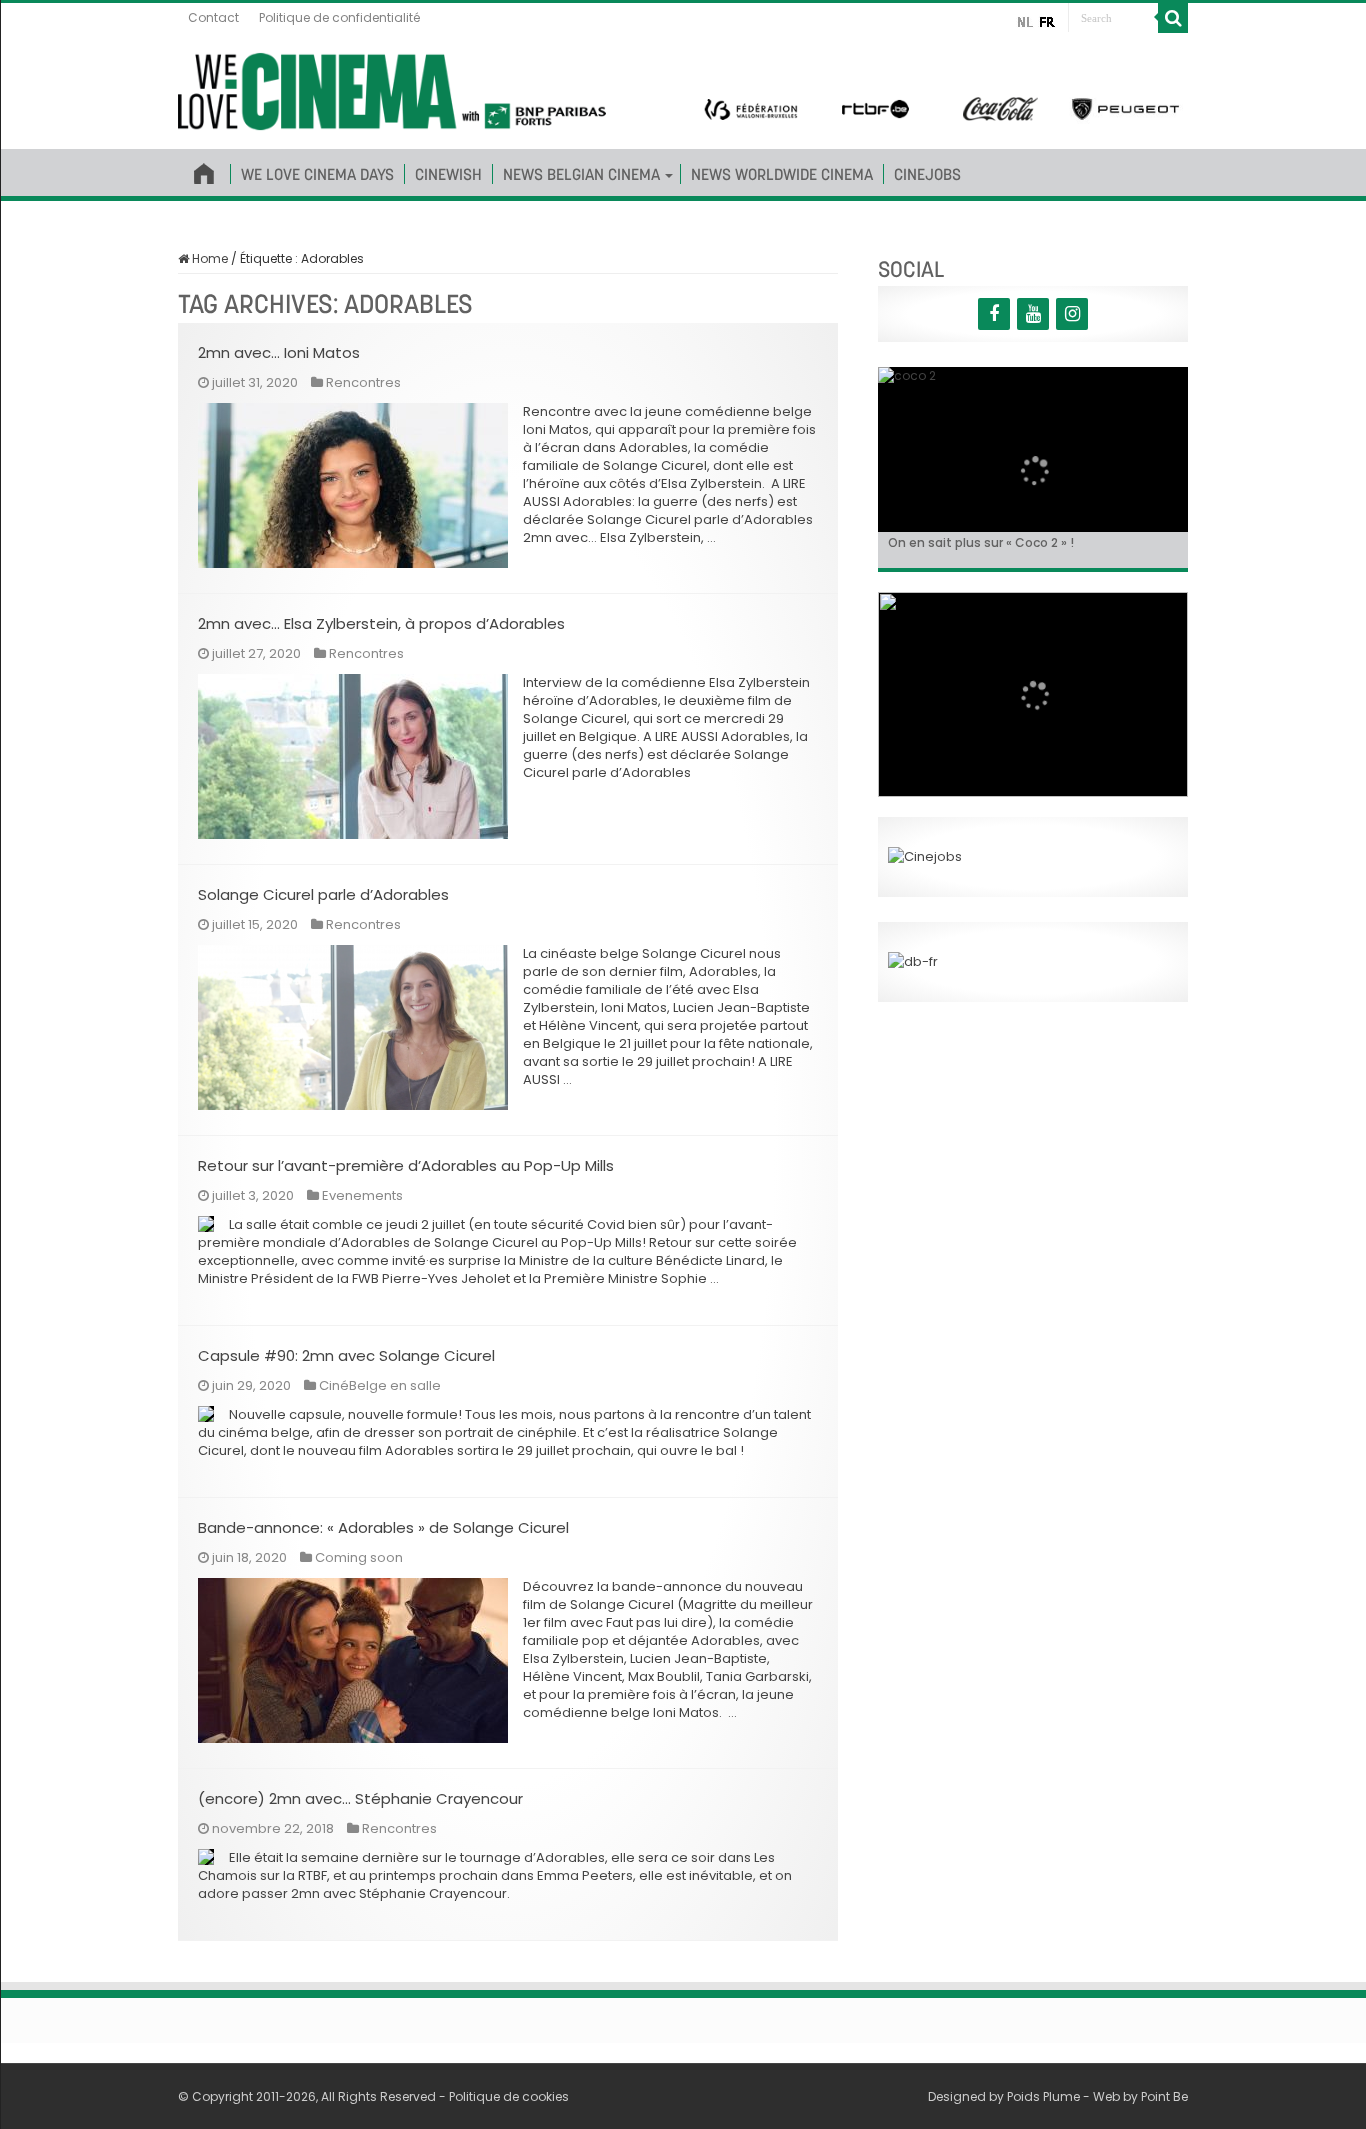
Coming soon (359, 1557)
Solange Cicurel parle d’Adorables (323, 894)
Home (208, 258)
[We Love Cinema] (392, 88)
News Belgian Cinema (581, 174)
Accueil (204, 170)
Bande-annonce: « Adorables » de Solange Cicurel (383, 1527)
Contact (213, 17)
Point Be (1164, 2096)
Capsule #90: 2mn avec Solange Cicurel (346, 1355)
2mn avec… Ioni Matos (279, 352)
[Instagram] (1072, 314)
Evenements (362, 1195)
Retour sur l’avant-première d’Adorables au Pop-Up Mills (406, 1165)
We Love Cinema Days (317, 174)
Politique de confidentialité (339, 17)
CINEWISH (448, 174)
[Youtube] (1033, 314)
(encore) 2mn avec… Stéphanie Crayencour (360, 1798)
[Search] (1173, 18)
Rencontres (363, 382)
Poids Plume (1043, 2096)
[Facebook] (994, 314)
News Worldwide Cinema (782, 174)
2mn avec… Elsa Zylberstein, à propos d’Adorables (381, 623)
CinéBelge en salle (380, 1385)
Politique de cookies (509, 2096)
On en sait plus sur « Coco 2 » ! (981, 542)
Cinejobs (927, 174)
